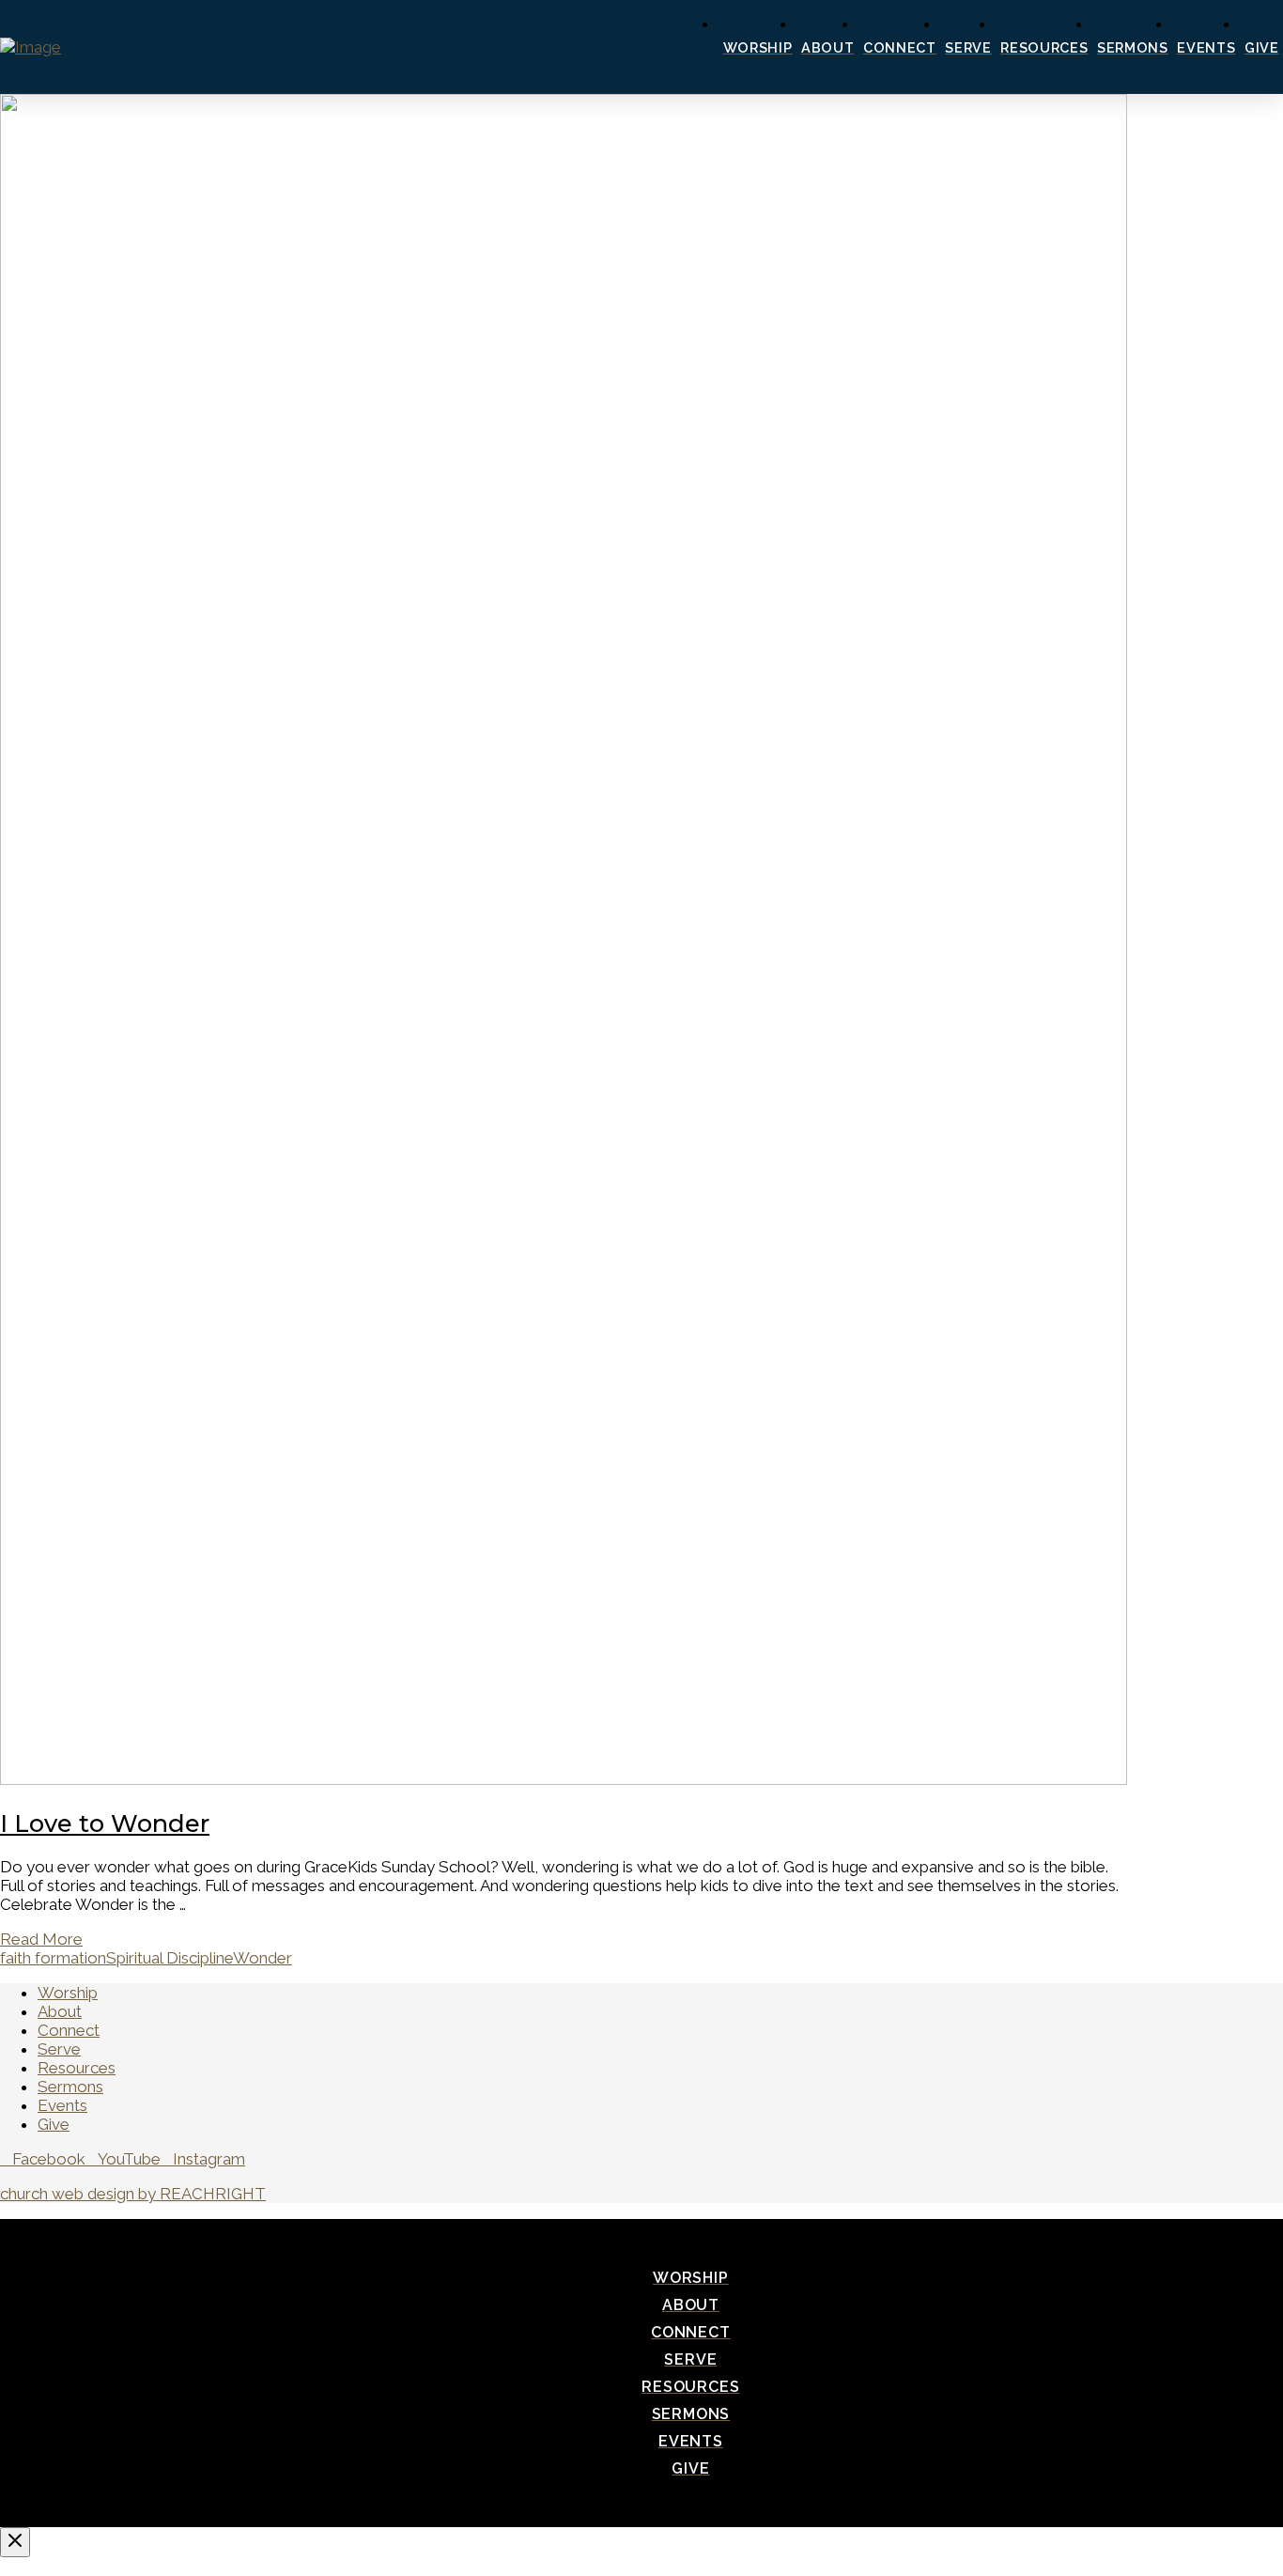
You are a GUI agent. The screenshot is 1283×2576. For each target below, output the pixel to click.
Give (54, 2124)
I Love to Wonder (105, 1823)
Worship (68, 1993)
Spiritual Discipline (170, 1958)
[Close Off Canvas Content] (15, 2542)
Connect (69, 2030)
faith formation (53, 1958)
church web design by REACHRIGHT (133, 2194)
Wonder (263, 1958)
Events (62, 2105)
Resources (77, 2068)
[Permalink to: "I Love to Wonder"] (564, 1779)
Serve (59, 2049)
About (60, 2011)
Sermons (70, 2087)
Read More (41, 1939)
